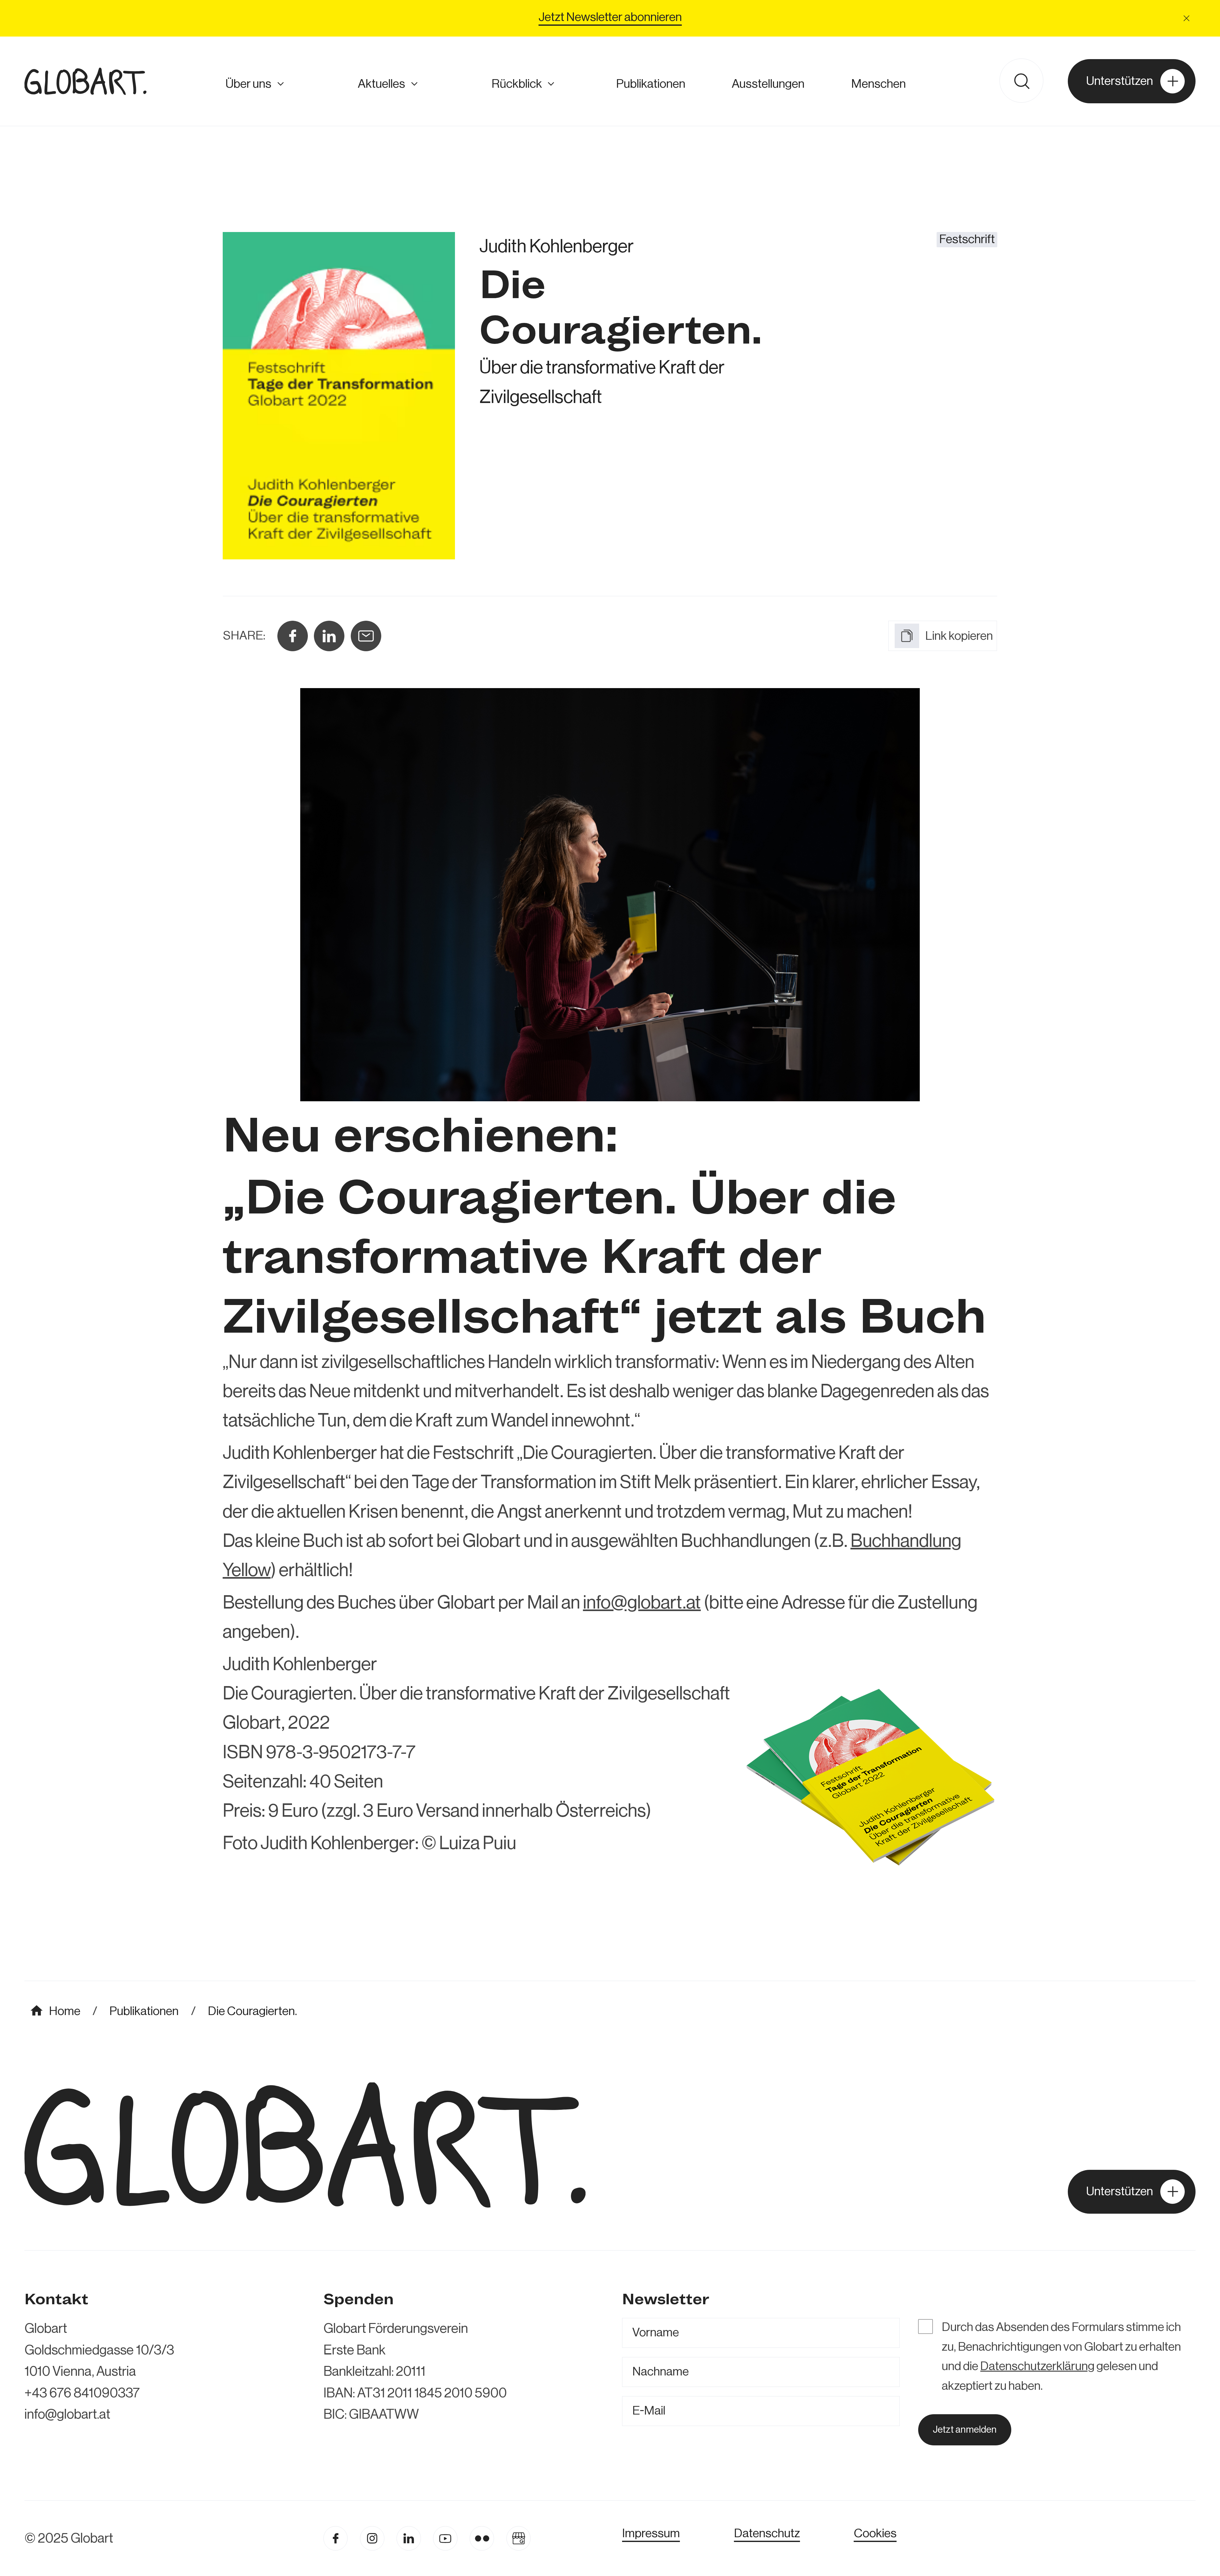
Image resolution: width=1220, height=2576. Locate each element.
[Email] (366, 636)
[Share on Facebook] (293, 636)
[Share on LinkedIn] (329, 636)
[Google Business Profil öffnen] (519, 2538)
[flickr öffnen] (482, 2538)
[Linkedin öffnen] (409, 2538)
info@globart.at (642, 1603)
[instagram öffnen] (372, 2538)
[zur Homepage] (85, 81)
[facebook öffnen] (336, 2538)
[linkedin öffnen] (445, 2538)
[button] (1187, 18)
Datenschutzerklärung (1037, 2366)
